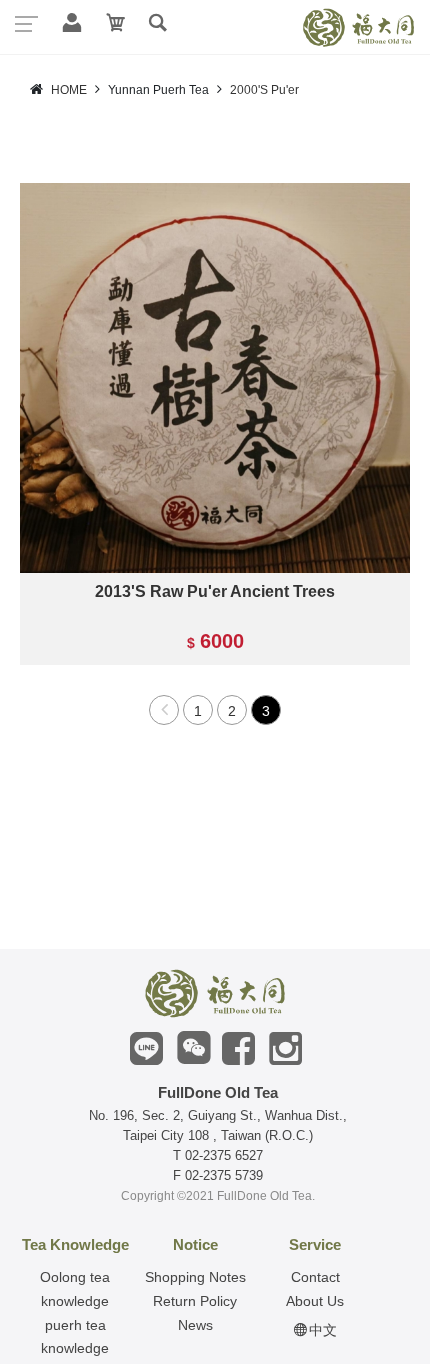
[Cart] (114, 25)
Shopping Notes (195, 1277)
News (195, 1325)
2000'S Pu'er (264, 90)
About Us (315, 1301)
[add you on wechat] (190, 1049)
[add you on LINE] (144, 1049)
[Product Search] (158, 25)
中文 (321, 1330)
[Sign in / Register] (70, 25)
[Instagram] (284, 1049)
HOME (69, 90)
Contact (315, 1277)
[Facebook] (236, 1049)
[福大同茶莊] (214, 993)
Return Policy (195, 1301)
